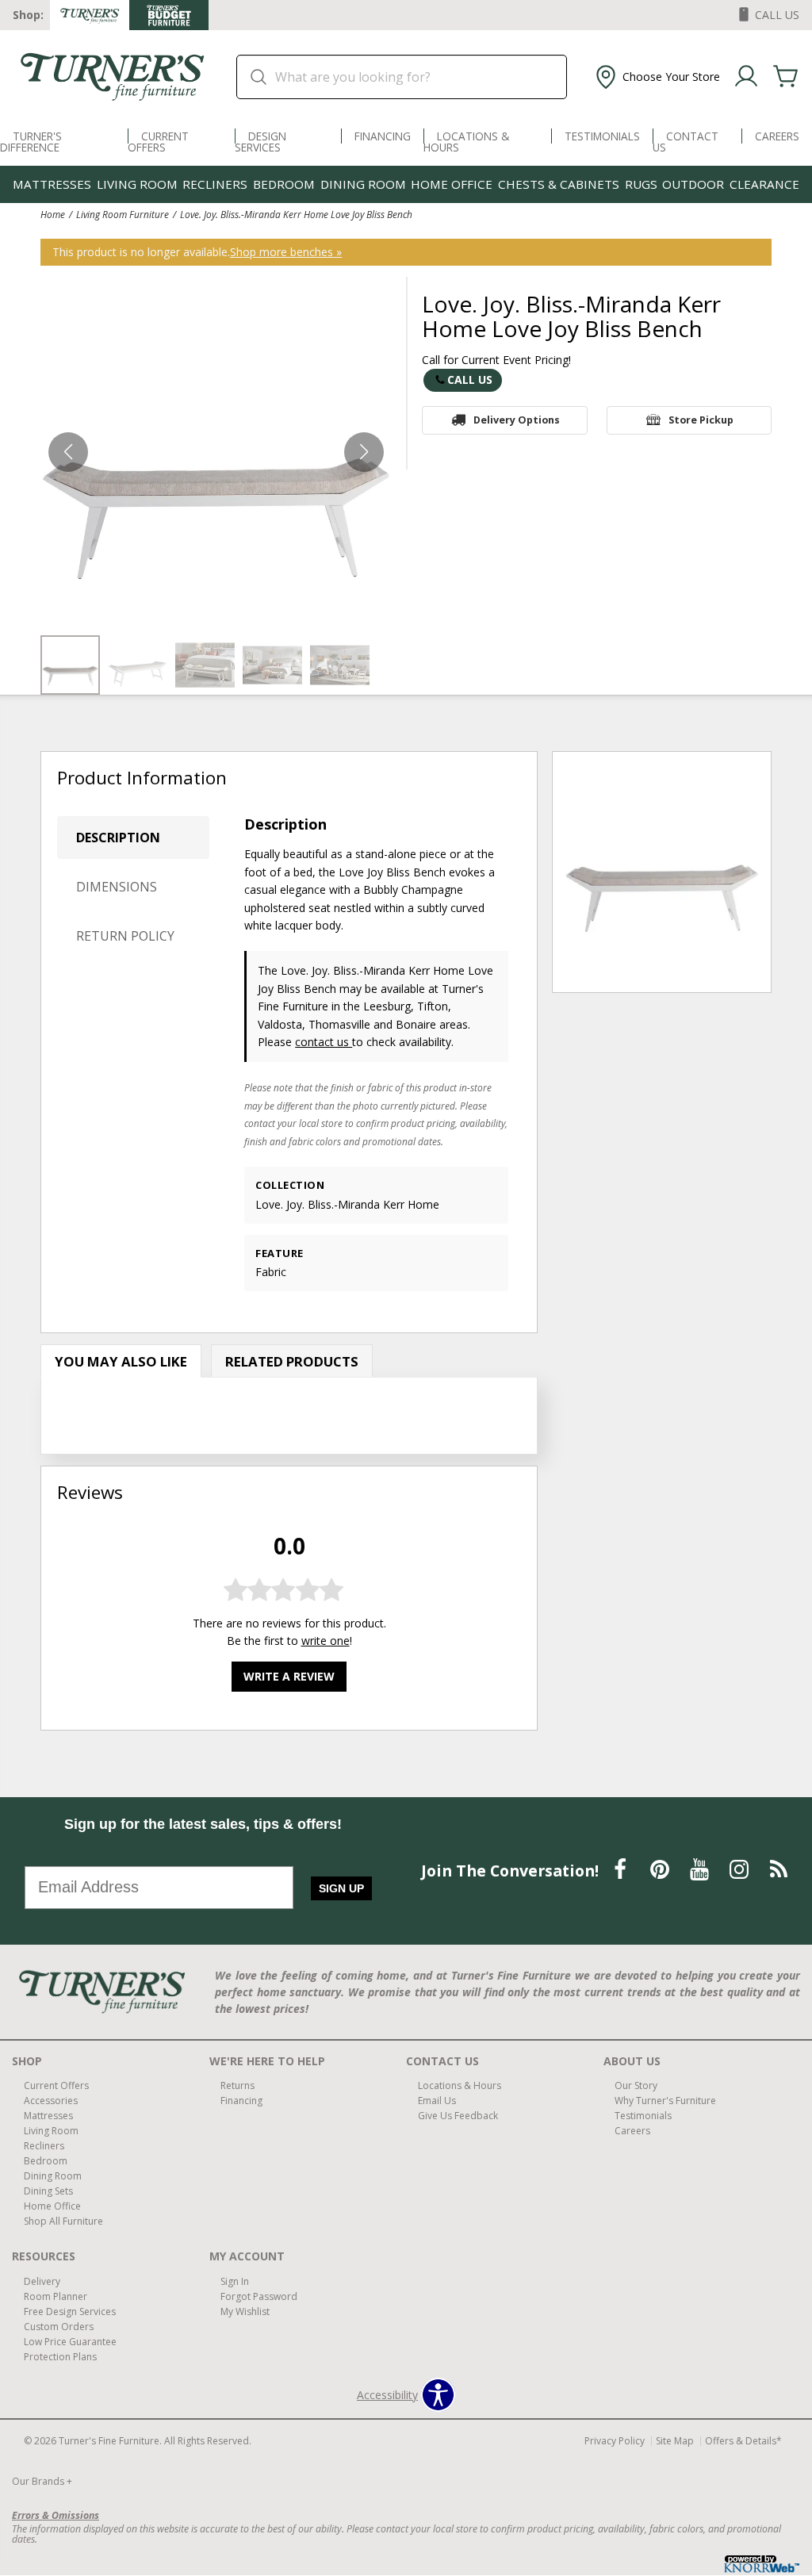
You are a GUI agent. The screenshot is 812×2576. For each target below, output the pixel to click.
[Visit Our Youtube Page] (701, 1870)
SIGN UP (341, 1888)
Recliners (215, 184)
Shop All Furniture (63, 2221)
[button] (656, 77)
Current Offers (158, 142)
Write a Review (289, 1676)
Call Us (470, 379)
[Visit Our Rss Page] (779, 1870)
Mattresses (52, 184)
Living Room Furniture (123, 214)
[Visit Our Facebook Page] (622, 1870)
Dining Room (363, 184)
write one (326, 1641)
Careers (777, 136)
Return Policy (125, 936)
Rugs (641, 184)
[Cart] (786, 77)
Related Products (292, 1361)
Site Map (675, 2441)
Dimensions (117, 887)
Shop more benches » (286, 252)
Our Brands (42, 2481)
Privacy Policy (615, 2441)
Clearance (764, 184)
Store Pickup (701, 420)
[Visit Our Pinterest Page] (661, 1870)
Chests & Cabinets (559, 184)
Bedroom (284, 184)
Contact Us (686, 142)
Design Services (260, 142)
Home (53, 214)
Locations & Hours (466, 142)
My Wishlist (245, 2311)
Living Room (137, 184)
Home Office (452, 184)
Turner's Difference (31, 142)
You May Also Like (121, 1361)
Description (118, 838)
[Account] (746, 77)
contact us (324, 1042)
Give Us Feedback (458, 2116)
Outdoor (693, 184)
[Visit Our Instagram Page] (741, 1870)
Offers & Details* (743, 2441)
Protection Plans (60, 2357)
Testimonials (602, 136)
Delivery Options (517, 420)
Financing (383, 136)
